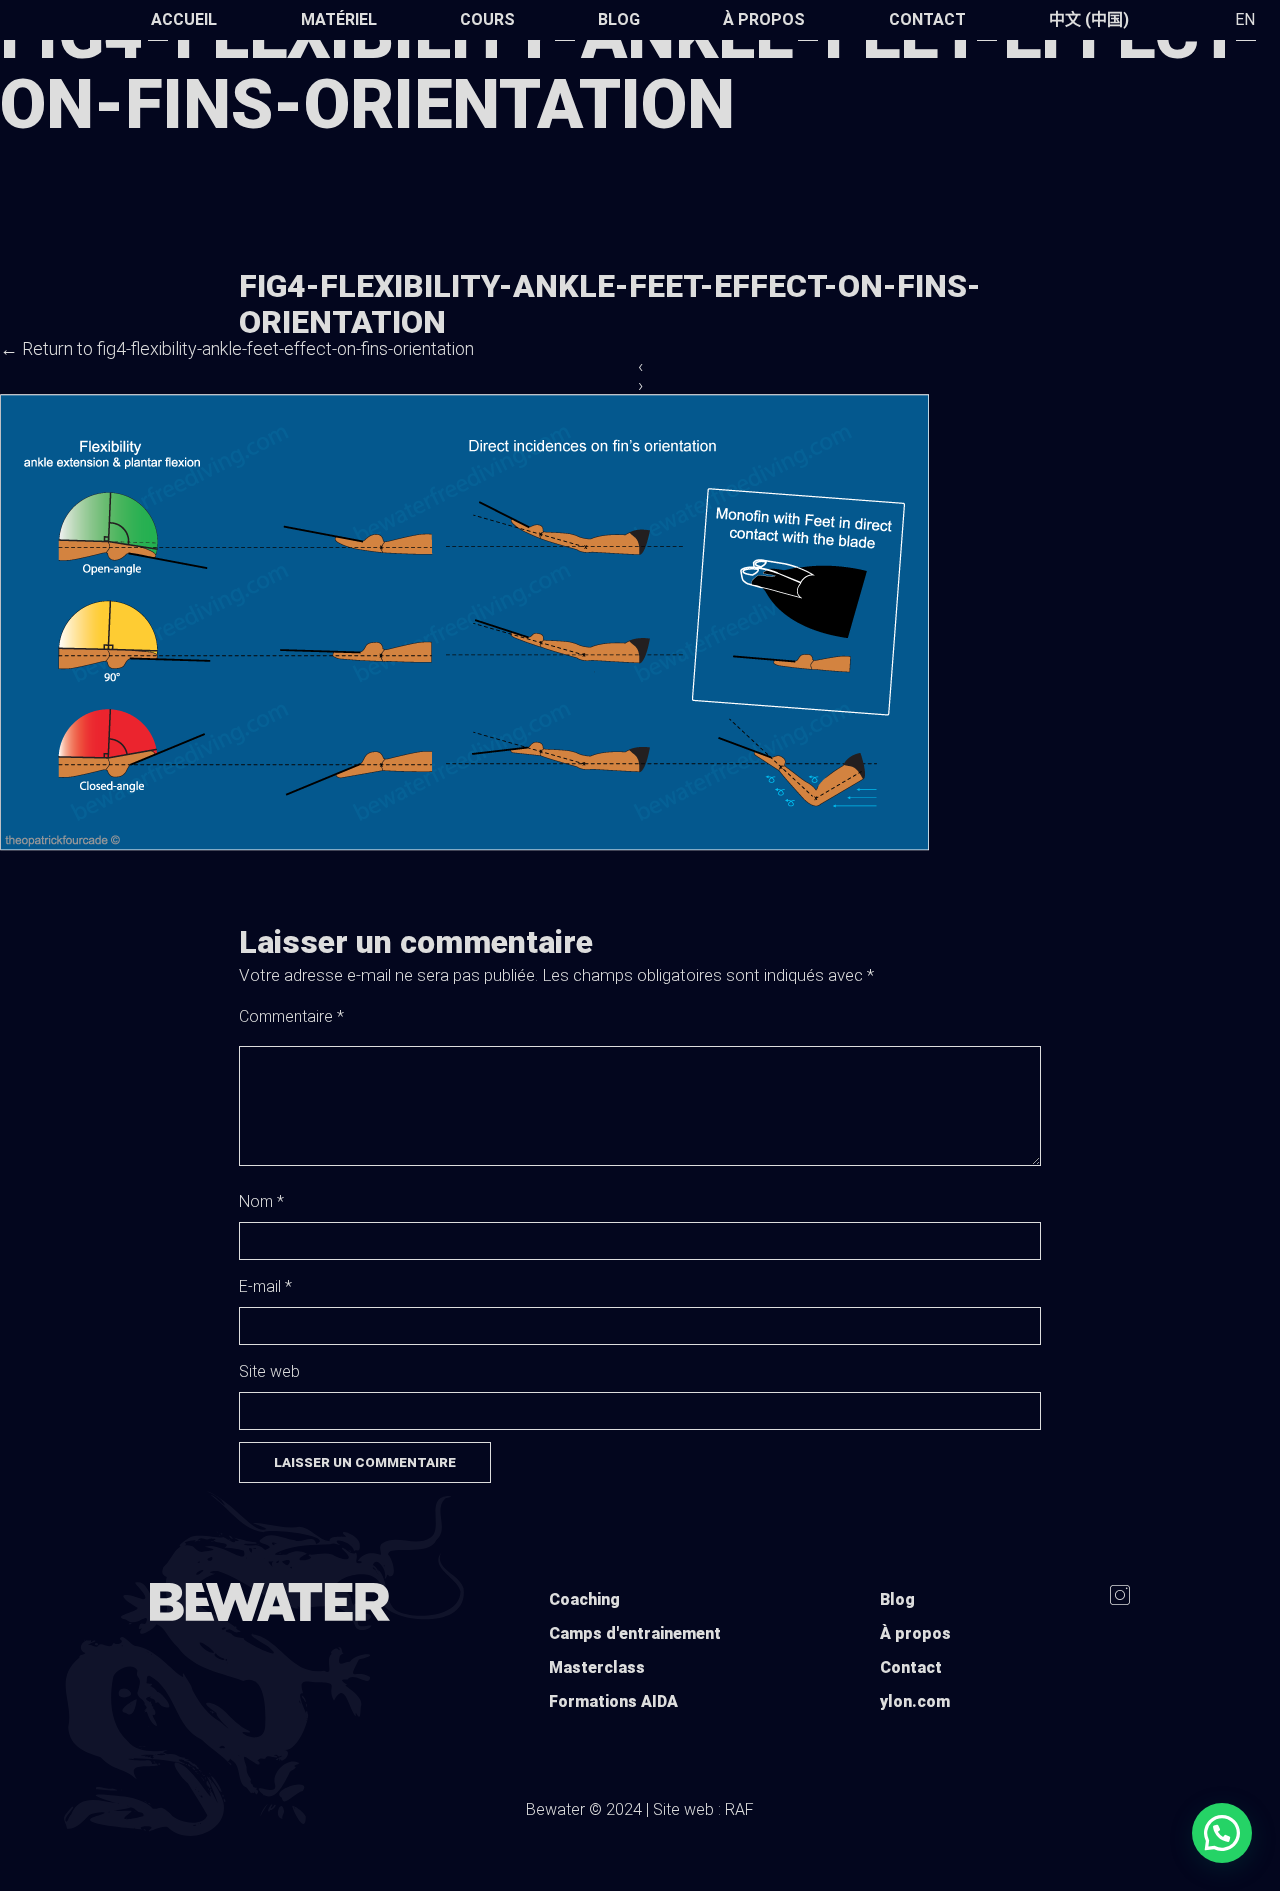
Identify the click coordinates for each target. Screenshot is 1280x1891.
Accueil (184, 19)
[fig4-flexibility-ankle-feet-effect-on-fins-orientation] (464, 845)
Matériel (339, 19)
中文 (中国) (1089, 19)
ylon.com (915, 1701)
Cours (487, 19)
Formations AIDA (613, 1701)
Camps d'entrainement (635, 1633)
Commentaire (291, 1016)
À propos (764, 19)
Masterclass (597, 1667)
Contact (927, 19)
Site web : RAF (703, 1809)
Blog (619, 19)
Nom (261, 1201)
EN (1245, 19)
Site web (269, 1371)
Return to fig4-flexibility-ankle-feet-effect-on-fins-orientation (237, 348)
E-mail (265, 1286)
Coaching (584, 1599)
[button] (1222, 1833)
